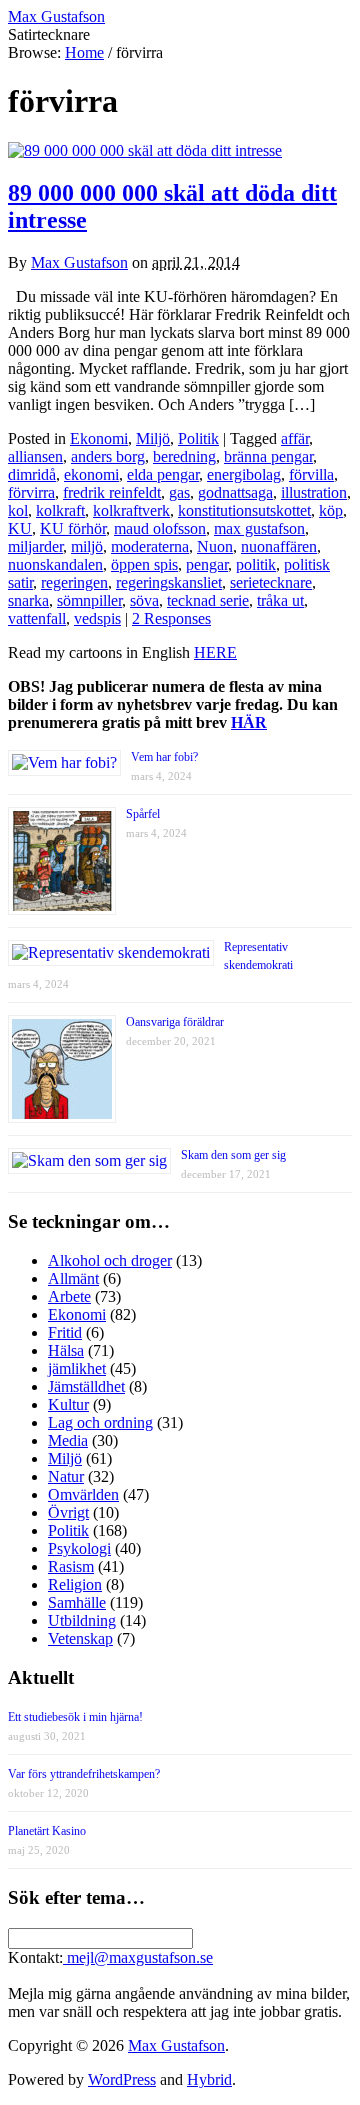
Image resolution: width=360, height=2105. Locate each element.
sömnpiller (89, 600)
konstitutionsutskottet (244, 510)
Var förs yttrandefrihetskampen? (84, 1774)
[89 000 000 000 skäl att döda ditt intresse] (145, 150)
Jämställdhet (86, 1386)
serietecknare (271, 582)
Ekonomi (99, 438)
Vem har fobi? (164, 757)
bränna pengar (268, 456)
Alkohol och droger (110, 1260)
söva (144, 600)
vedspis (97, 618)
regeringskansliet (169, 582)
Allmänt (73, 1278)
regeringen (74, 582)
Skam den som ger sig (233, 1155)
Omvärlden (83, 1494)
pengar (207, 564)
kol (18, 510)
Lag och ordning (100, 1422)
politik (256, 564)
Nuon (215, 546)
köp (331, 510)
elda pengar (163, 474)
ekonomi (91, 474)
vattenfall (37, 618)
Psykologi (79, 1548)
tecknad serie (208, 600)
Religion (75, 1584)
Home (84, 52)
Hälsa (66, 1350)
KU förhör (73, 528)
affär (295, 438)
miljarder (35, 546)
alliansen (35, 456)
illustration (314, 492)
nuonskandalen (55, 564)
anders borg (108, 456)
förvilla (311, 474)
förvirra (31, 492)
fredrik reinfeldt (112, 492)
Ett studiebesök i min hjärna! (75, 1717)
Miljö (153, 438)
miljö (87, 546)
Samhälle (77, 1602)
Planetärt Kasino (47, 1831)
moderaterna (150, 546)
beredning (184, 456)
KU (20, 528)
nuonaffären (279, 546)
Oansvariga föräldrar (175, 1022)
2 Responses (171, 618)
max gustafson (259, 528)
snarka (28, 600)
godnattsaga (235, 492)
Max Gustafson (79, 262)
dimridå (32, 474)
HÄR (249, 722)
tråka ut (280, 600)
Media (68, 1440)
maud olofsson (160, 528)
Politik (198, 438)
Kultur (68, 1404)
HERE (215, 652)
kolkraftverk (131, 510)
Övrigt (68, 1512)
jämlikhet (77, 1368)
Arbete (69, 1296)
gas (179, 492)
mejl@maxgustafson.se (138, 1957)
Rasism (71, 1566)
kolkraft (60, 510)
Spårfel (143, 814)
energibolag (244, 474)
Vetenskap (80, 1638)
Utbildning (82, 1620)
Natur (66, 1476)
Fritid (65, 1332)
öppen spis (144, 564)
